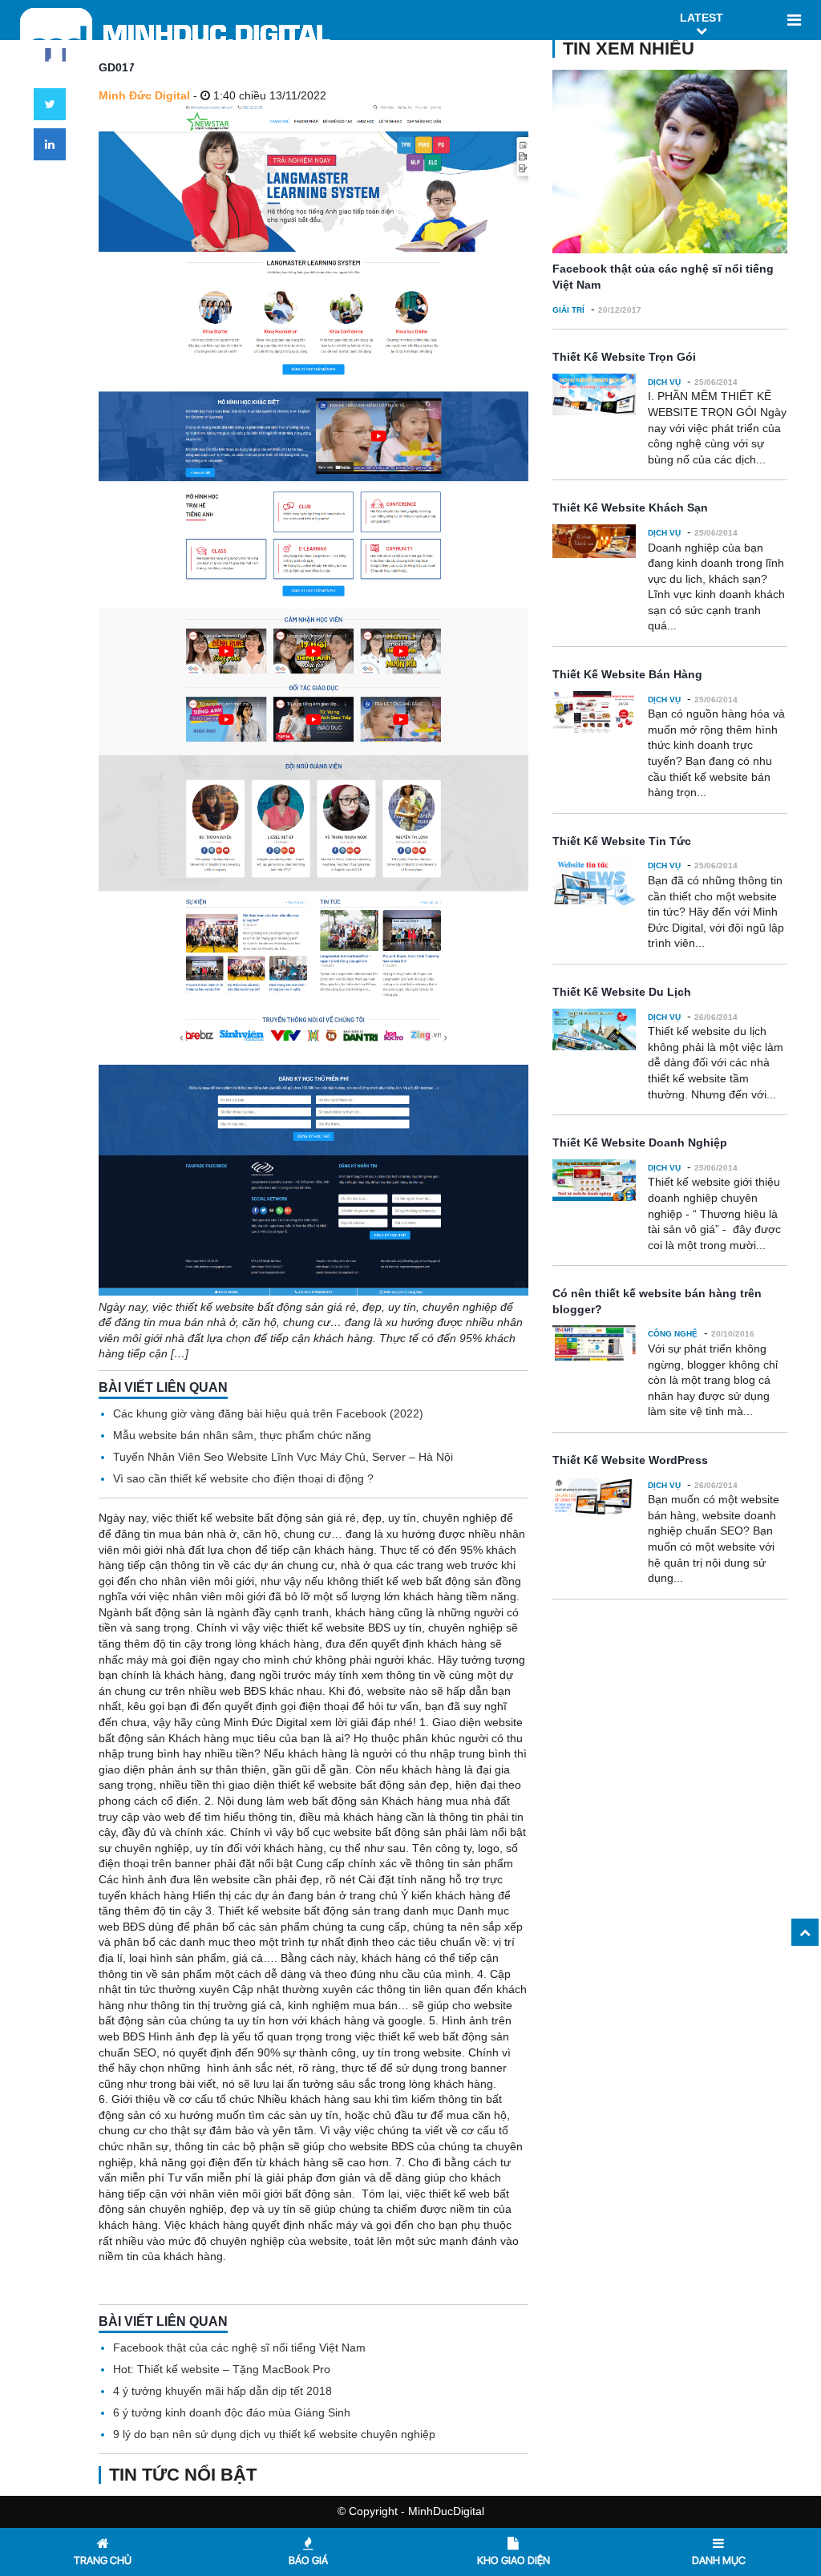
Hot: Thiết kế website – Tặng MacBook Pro (222, 2369)
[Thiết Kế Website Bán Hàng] (595, 712)
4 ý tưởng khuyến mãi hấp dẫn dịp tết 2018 (222, 2391)
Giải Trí (568, 310)
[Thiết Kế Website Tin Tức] (595, 882)
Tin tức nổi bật (183, 2475)
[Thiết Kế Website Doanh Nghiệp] (595, 1180)
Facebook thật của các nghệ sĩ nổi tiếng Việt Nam (239, 2348)
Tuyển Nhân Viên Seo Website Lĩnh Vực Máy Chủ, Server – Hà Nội (283, 1457)
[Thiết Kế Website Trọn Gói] (595, 395)
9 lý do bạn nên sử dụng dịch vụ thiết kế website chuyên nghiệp (274, 2434)
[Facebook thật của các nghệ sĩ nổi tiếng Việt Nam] (670, 162)
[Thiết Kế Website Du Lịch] (595, 1029)
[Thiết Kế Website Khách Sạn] (595, 541)
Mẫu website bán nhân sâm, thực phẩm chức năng (242, 1435)
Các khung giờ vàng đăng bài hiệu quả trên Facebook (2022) (268, 1413)
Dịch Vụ (664, 382)
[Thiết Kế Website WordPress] (595, 1498)
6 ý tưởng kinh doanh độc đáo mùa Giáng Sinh (232, 2412)
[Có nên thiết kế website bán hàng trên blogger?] (595, 1343)
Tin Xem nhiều (629, 49)
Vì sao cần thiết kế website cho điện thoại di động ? (243, 1478)
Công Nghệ (673, 1334)
